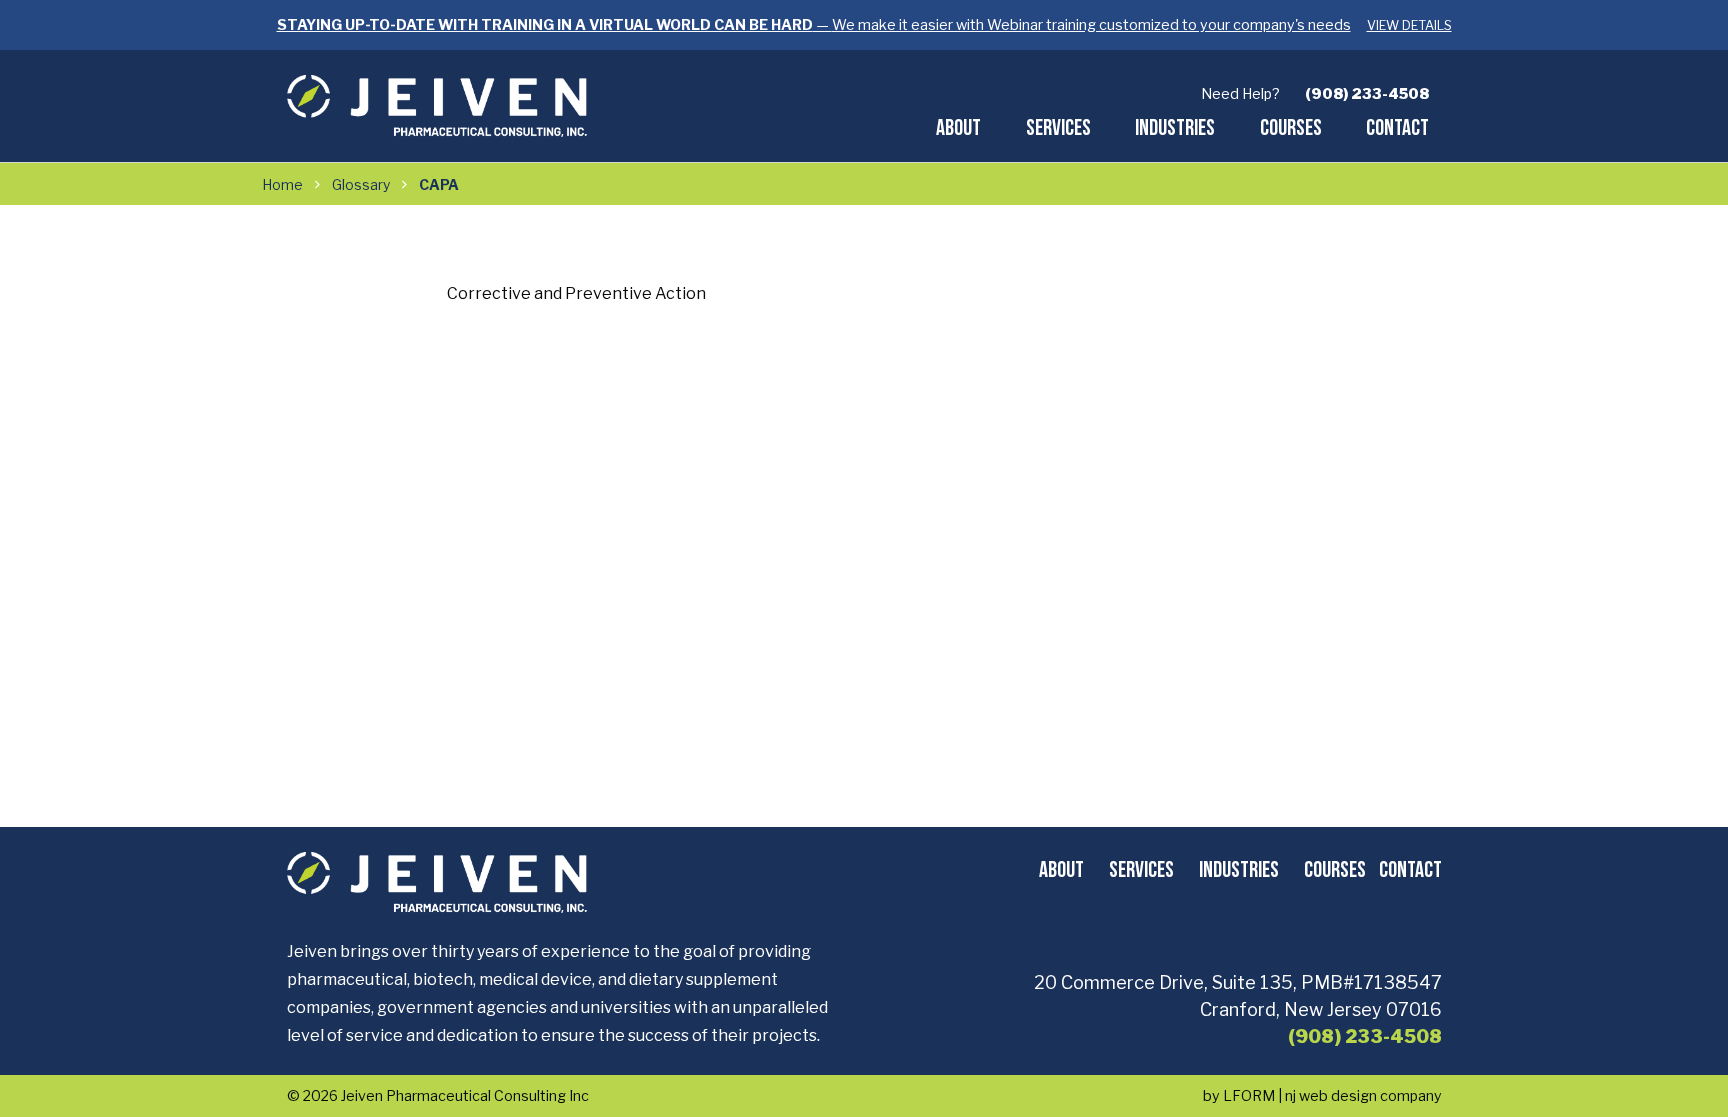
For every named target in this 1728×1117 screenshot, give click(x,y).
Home (282, 184)
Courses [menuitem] (1291, 127)
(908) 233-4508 (1367, 93)
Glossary (361, 184)
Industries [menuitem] (1175, 127)
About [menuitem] (958, 127)
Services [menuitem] (1058, 127)
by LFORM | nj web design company (1322, 1095)
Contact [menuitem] (1397, 127)
